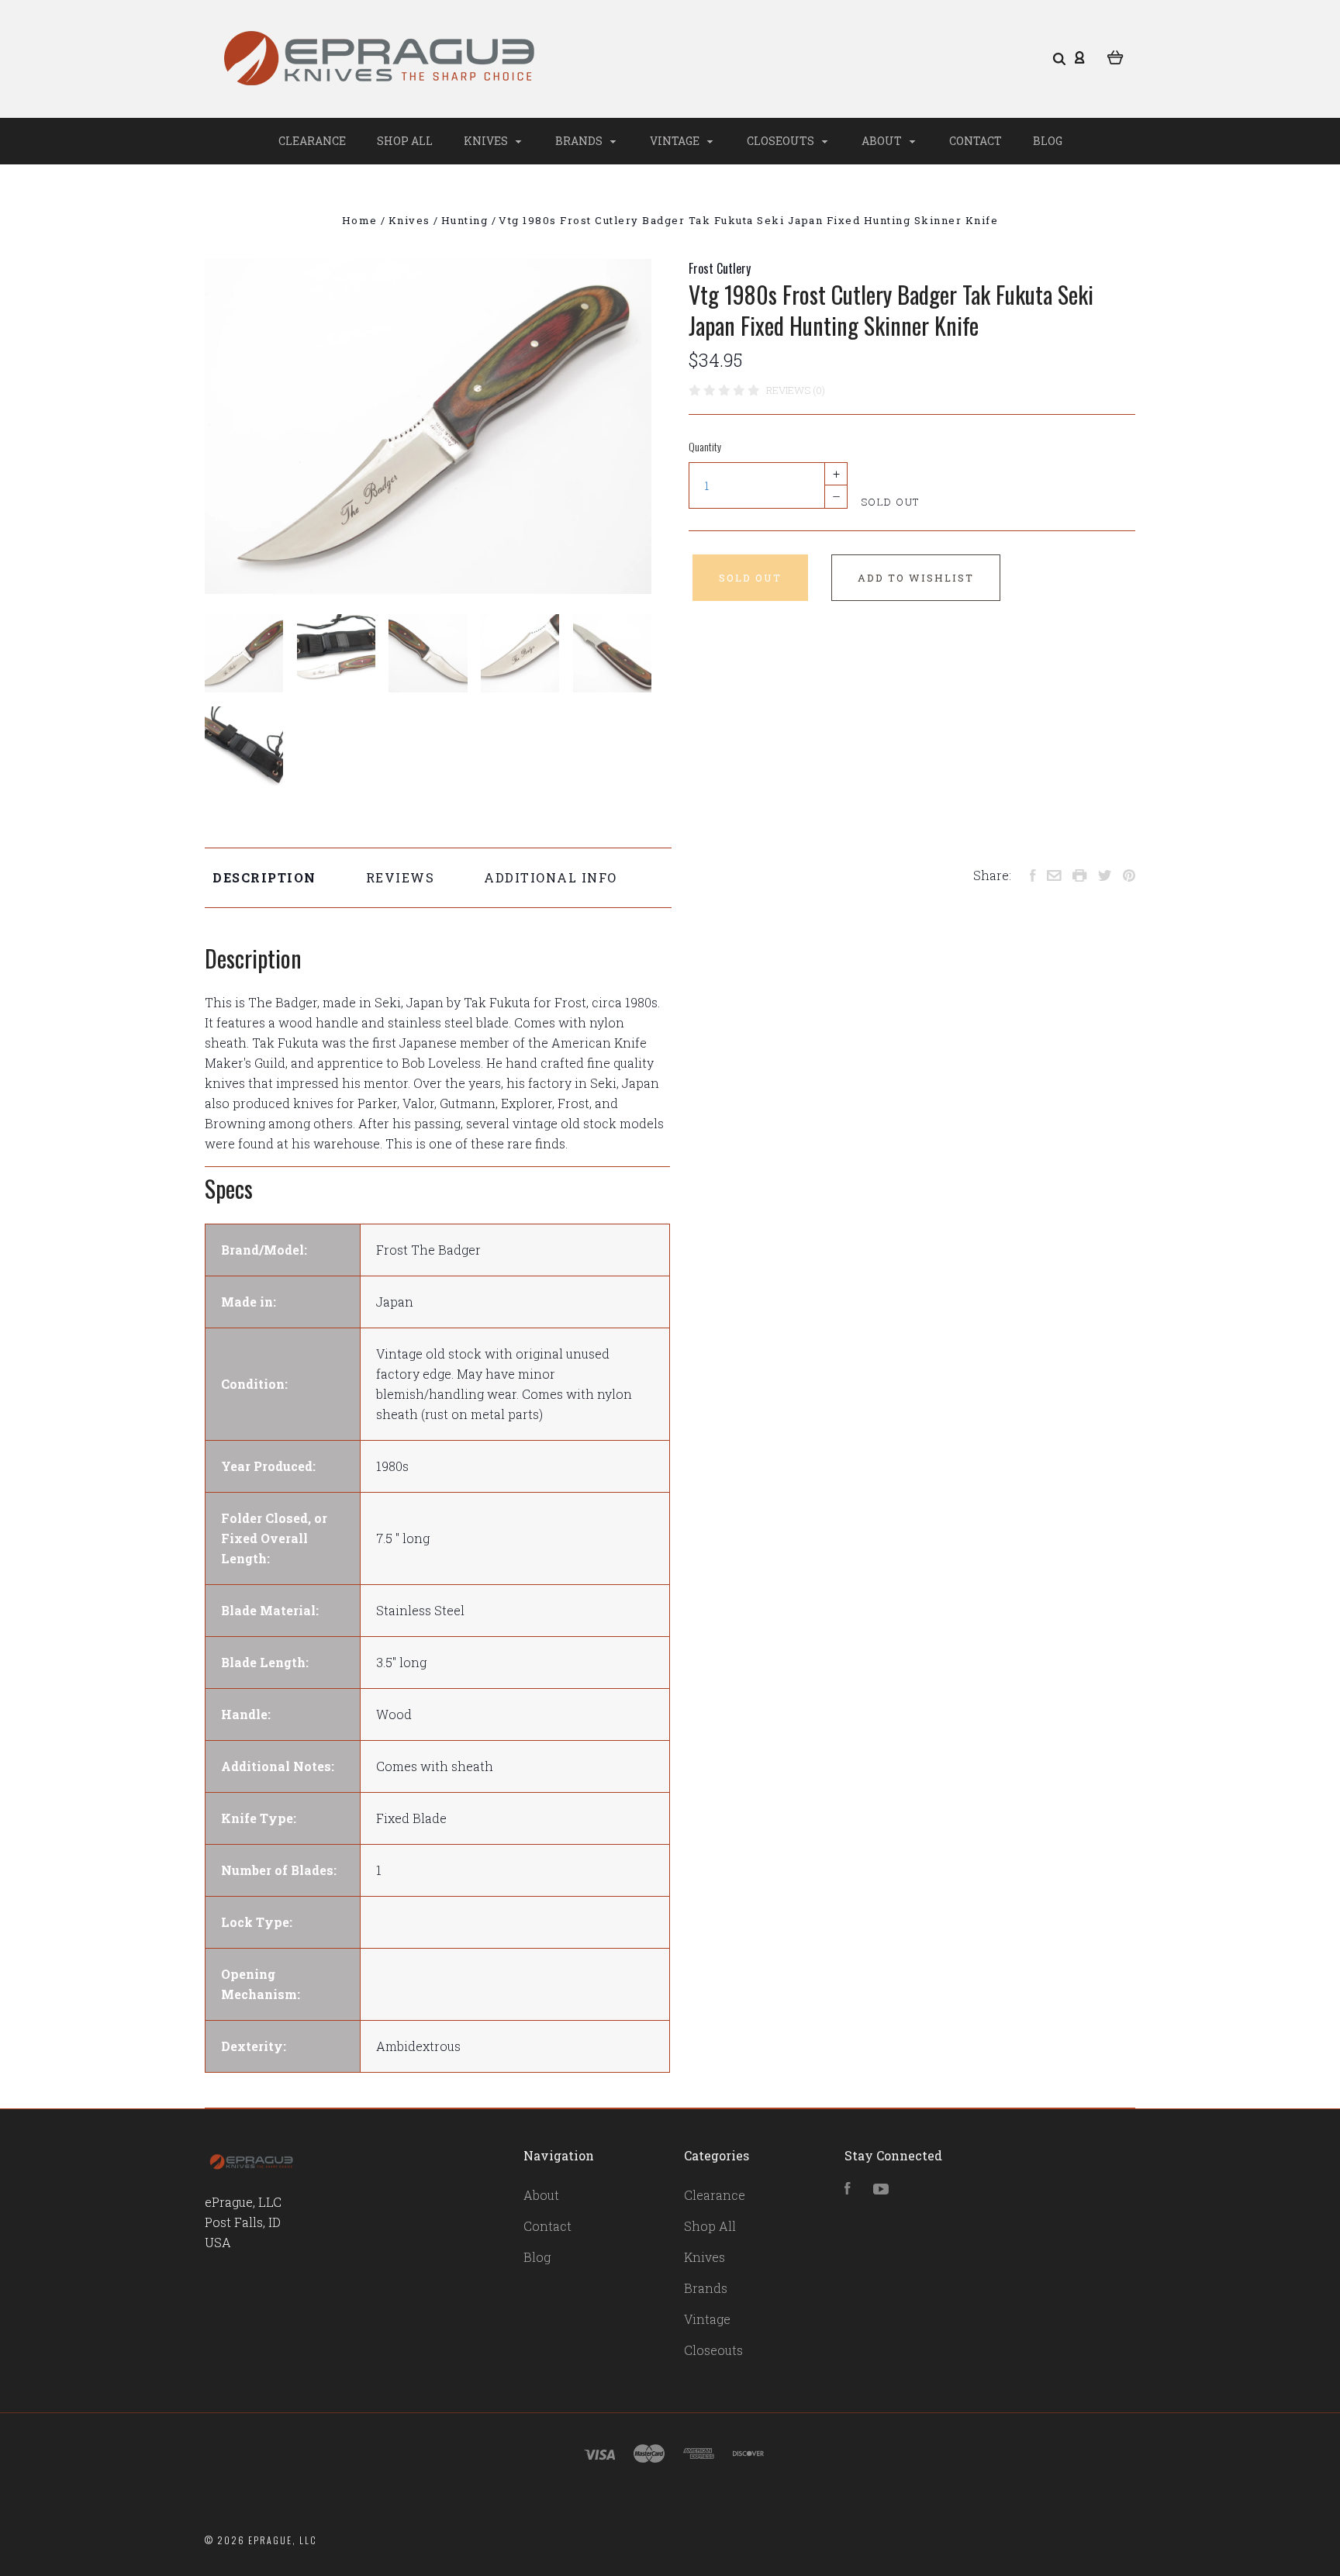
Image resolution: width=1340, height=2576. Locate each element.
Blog (1048, 141)
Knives (487, 141)
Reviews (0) (796, 390)
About (883, 141)
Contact (976, 141)
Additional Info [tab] (551, 877)
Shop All (405, 141)
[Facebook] (848, 2189)
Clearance (312, 141)
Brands (580, 141)
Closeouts (782, 141)
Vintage (676, 141)
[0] (1116, 56)
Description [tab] (264, 877)
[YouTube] (881, 2189)
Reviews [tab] (401, 877)
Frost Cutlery (720, 268)
